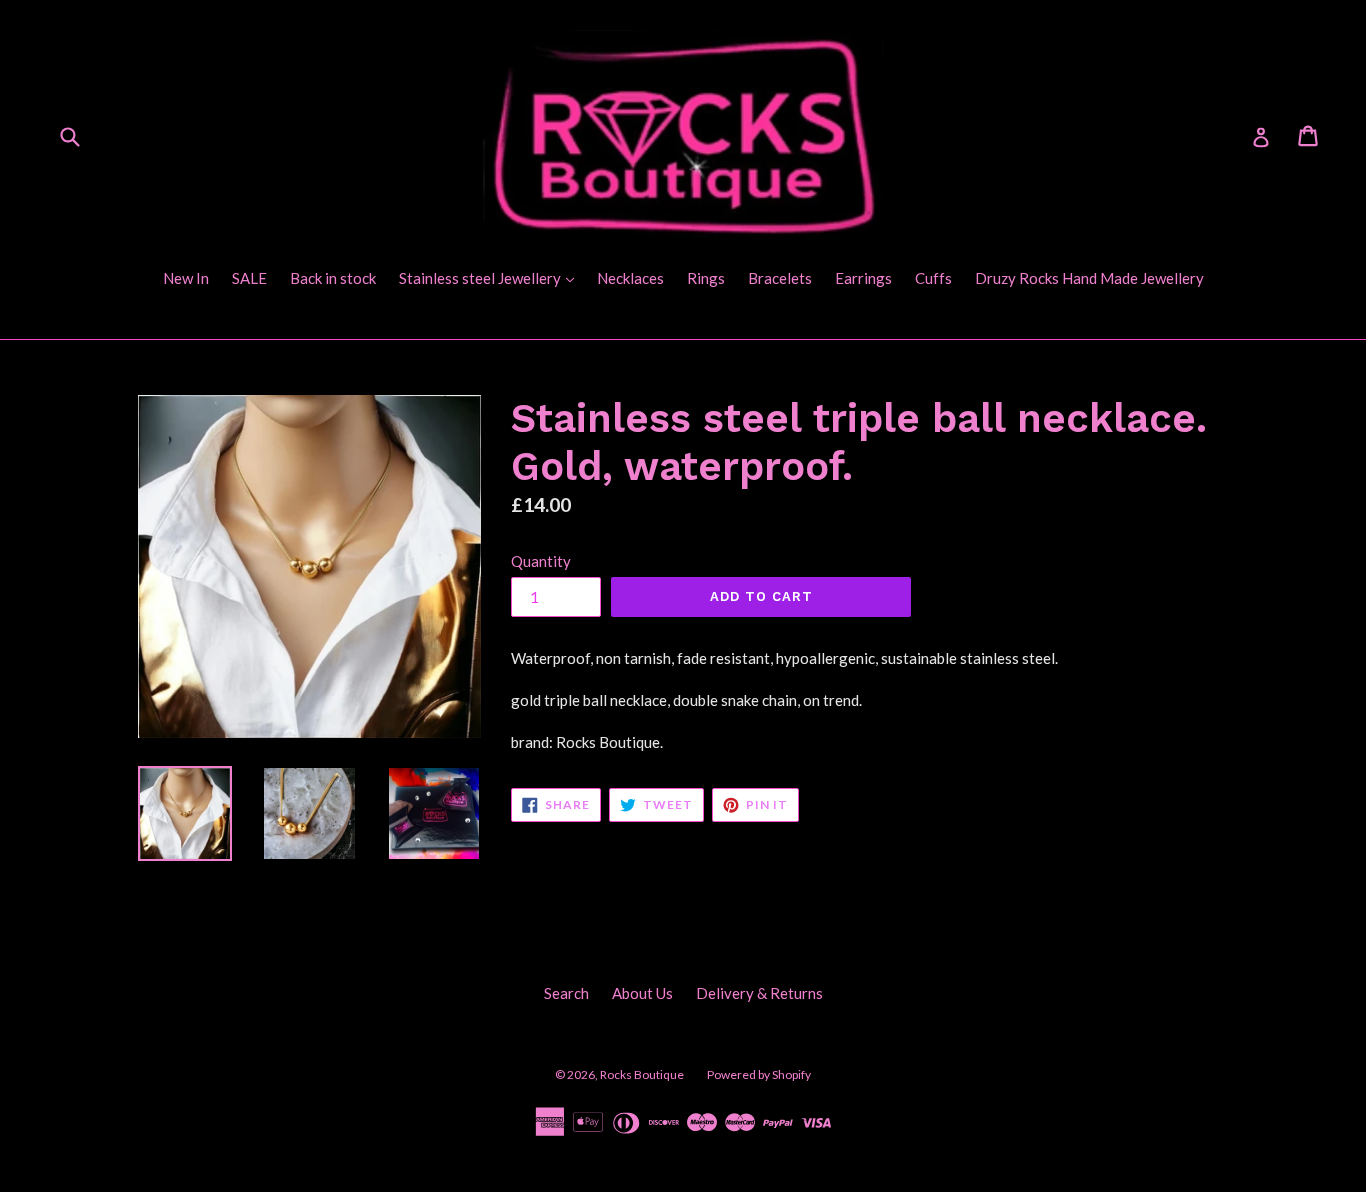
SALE (249, 278)
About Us (642, 993)
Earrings (863, 278)
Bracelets (780, 278)
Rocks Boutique (642, 1074)
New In (186, 278)
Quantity (541, 561)
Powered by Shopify (759, 1074)
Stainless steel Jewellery (491, 277)
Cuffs (933, 278)
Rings (706, 278)
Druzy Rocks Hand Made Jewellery (1089, 278)
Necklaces (630, 278)
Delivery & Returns (759, 993)
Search (566, 993)
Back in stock (333, 278)
